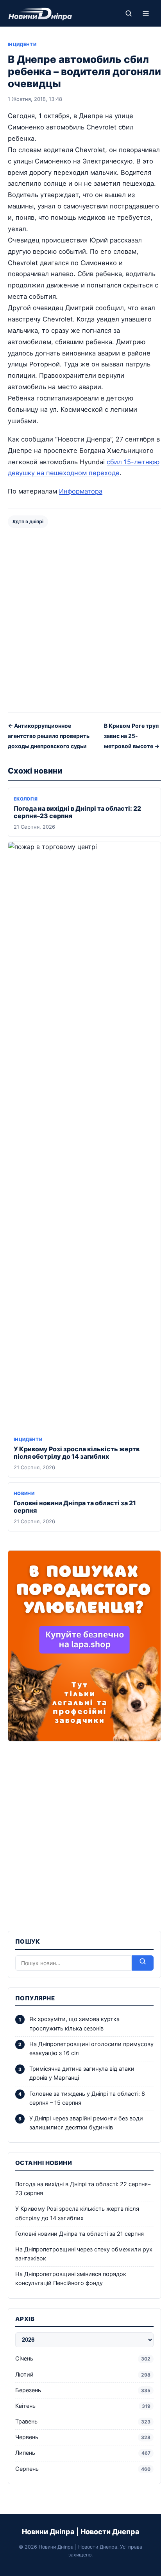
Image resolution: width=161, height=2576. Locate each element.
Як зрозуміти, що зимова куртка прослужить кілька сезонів (74, 2024)
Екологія (26, 799)
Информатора (81, 491)
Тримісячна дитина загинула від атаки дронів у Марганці (82, 2073)
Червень (83, 2437)
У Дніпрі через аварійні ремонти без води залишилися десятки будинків (86, 2123)
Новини (24, 1494)
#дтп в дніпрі (28, 521)
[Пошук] (129, 13)
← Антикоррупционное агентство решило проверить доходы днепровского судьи (49, 736)
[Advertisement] (80, 619)
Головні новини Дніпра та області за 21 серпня (75, 1507)
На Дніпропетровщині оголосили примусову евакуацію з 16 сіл (91, 2049)
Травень (83, 2422)
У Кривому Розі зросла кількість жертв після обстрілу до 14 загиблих (77, 1453)
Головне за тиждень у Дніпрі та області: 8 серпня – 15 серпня (87, 2098)
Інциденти (22, 45)
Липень (83, 2453)
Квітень (83, 2406)
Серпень (83, 2469)
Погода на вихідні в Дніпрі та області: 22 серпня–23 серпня (77, 812)
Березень (83, 2390)
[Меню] (146, 13)
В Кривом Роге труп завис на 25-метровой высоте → (132, 736)
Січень (83, 2359)
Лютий (83, 2375)
